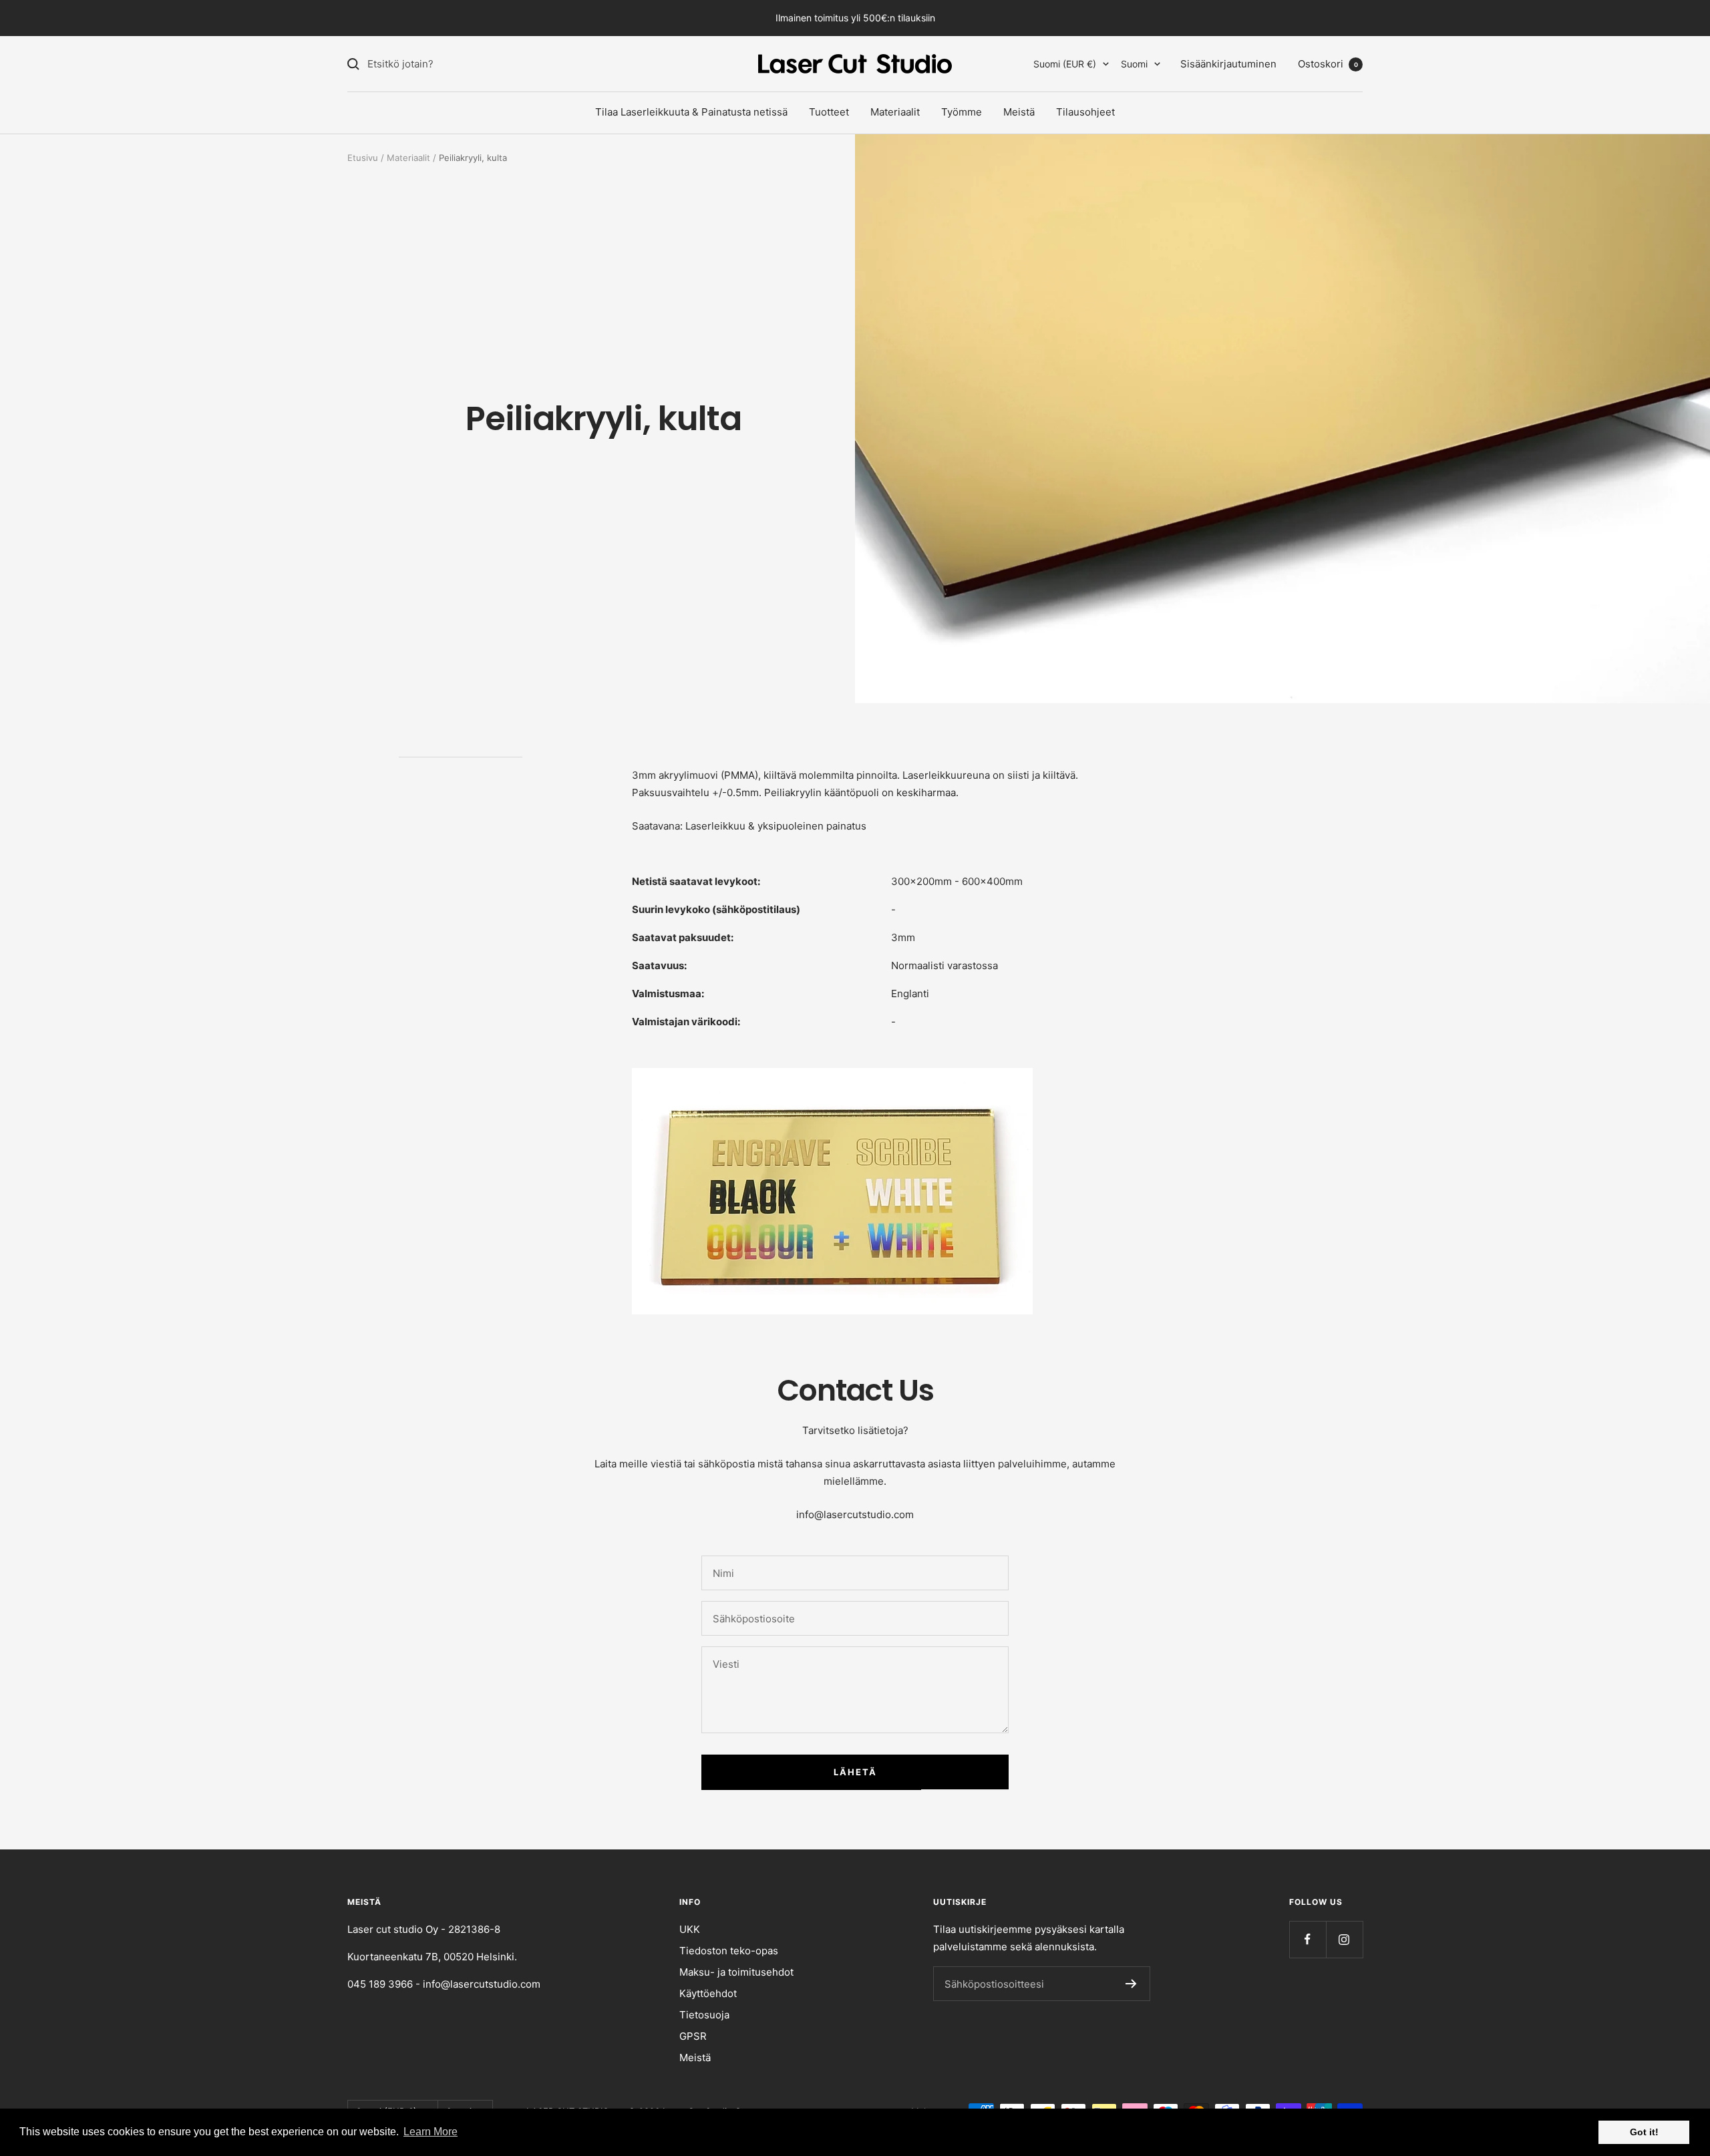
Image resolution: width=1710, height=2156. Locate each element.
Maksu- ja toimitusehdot (736, 1972)
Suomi (1134, 64)
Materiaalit (895, 112)
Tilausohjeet (1085, 112)
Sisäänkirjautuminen (1228, 64)
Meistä (1019, 112)
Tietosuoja (704, 2015)
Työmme (962, 112)
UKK (690, 1929)
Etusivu (363, 158)
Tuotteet (829, 112)
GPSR (693, 2036)
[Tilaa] (1131, 1984)
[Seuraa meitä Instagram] (1344, 1939)
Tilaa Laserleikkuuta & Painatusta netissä (691, 112)
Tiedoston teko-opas (729, 1951)
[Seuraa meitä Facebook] (1308, 1939)
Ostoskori (1328, 64)
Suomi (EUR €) (1065, 64)
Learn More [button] (431, 2132)
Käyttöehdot (708, 1993)
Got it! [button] (1644, 2132)
